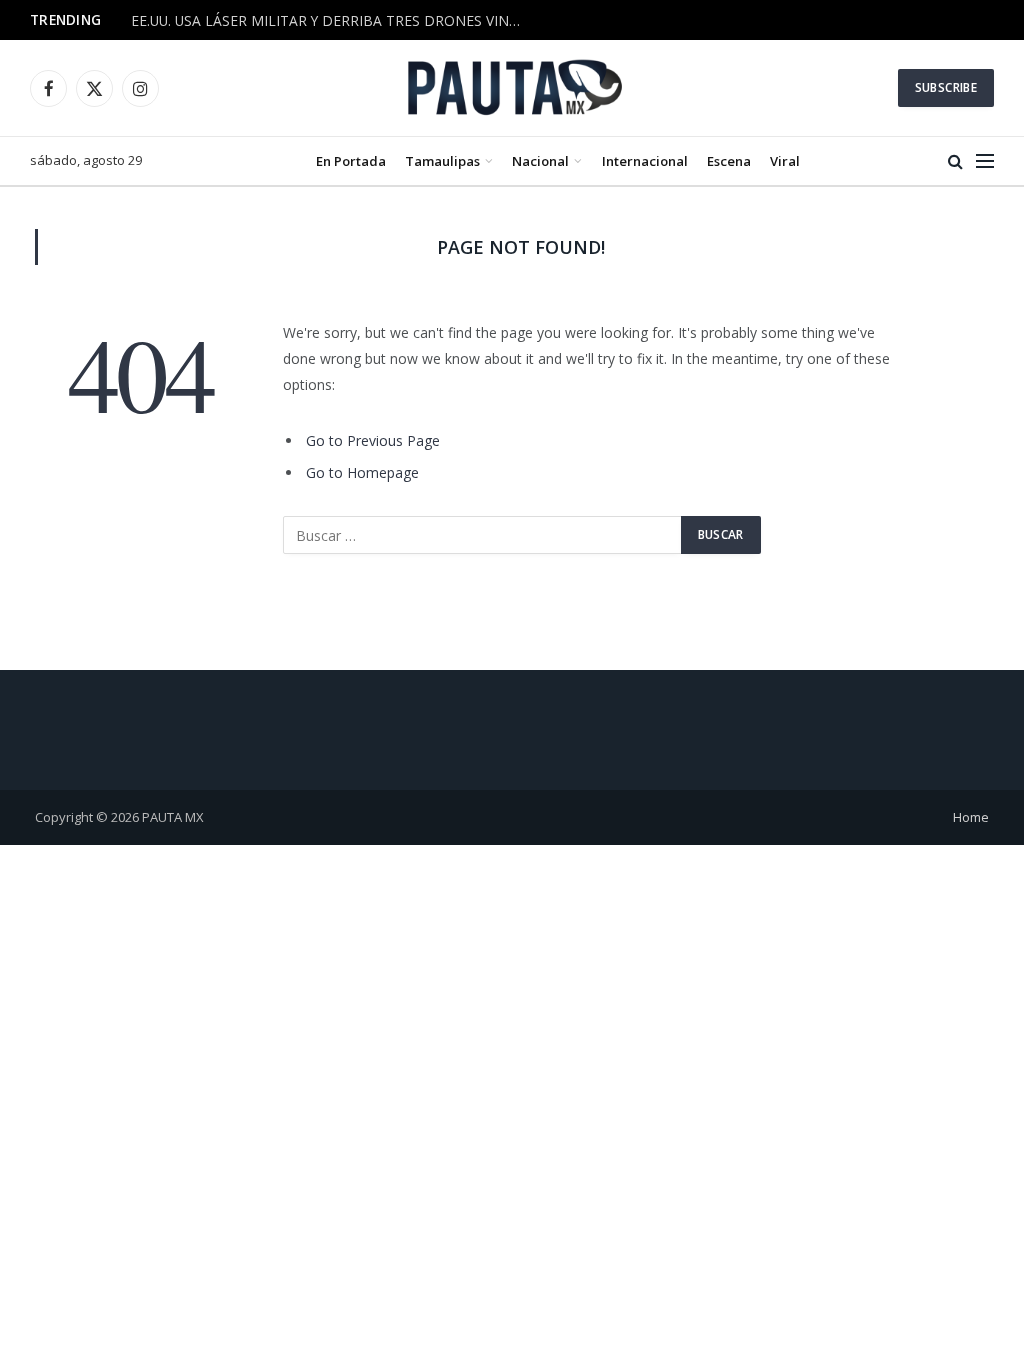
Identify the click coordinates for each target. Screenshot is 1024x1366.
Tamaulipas (442, 161)
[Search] (955, 161)
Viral (785, 161)
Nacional (540, 161)
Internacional (645, 161)
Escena (729, 161)
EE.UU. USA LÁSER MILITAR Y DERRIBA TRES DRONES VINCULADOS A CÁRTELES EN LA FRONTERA (331, 21)
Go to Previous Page (373, 440)
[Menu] (985, 161)
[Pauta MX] (512, 88)
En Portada (351, 161)
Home (971, 817)
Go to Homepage (362, 472)
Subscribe (946, 87)
